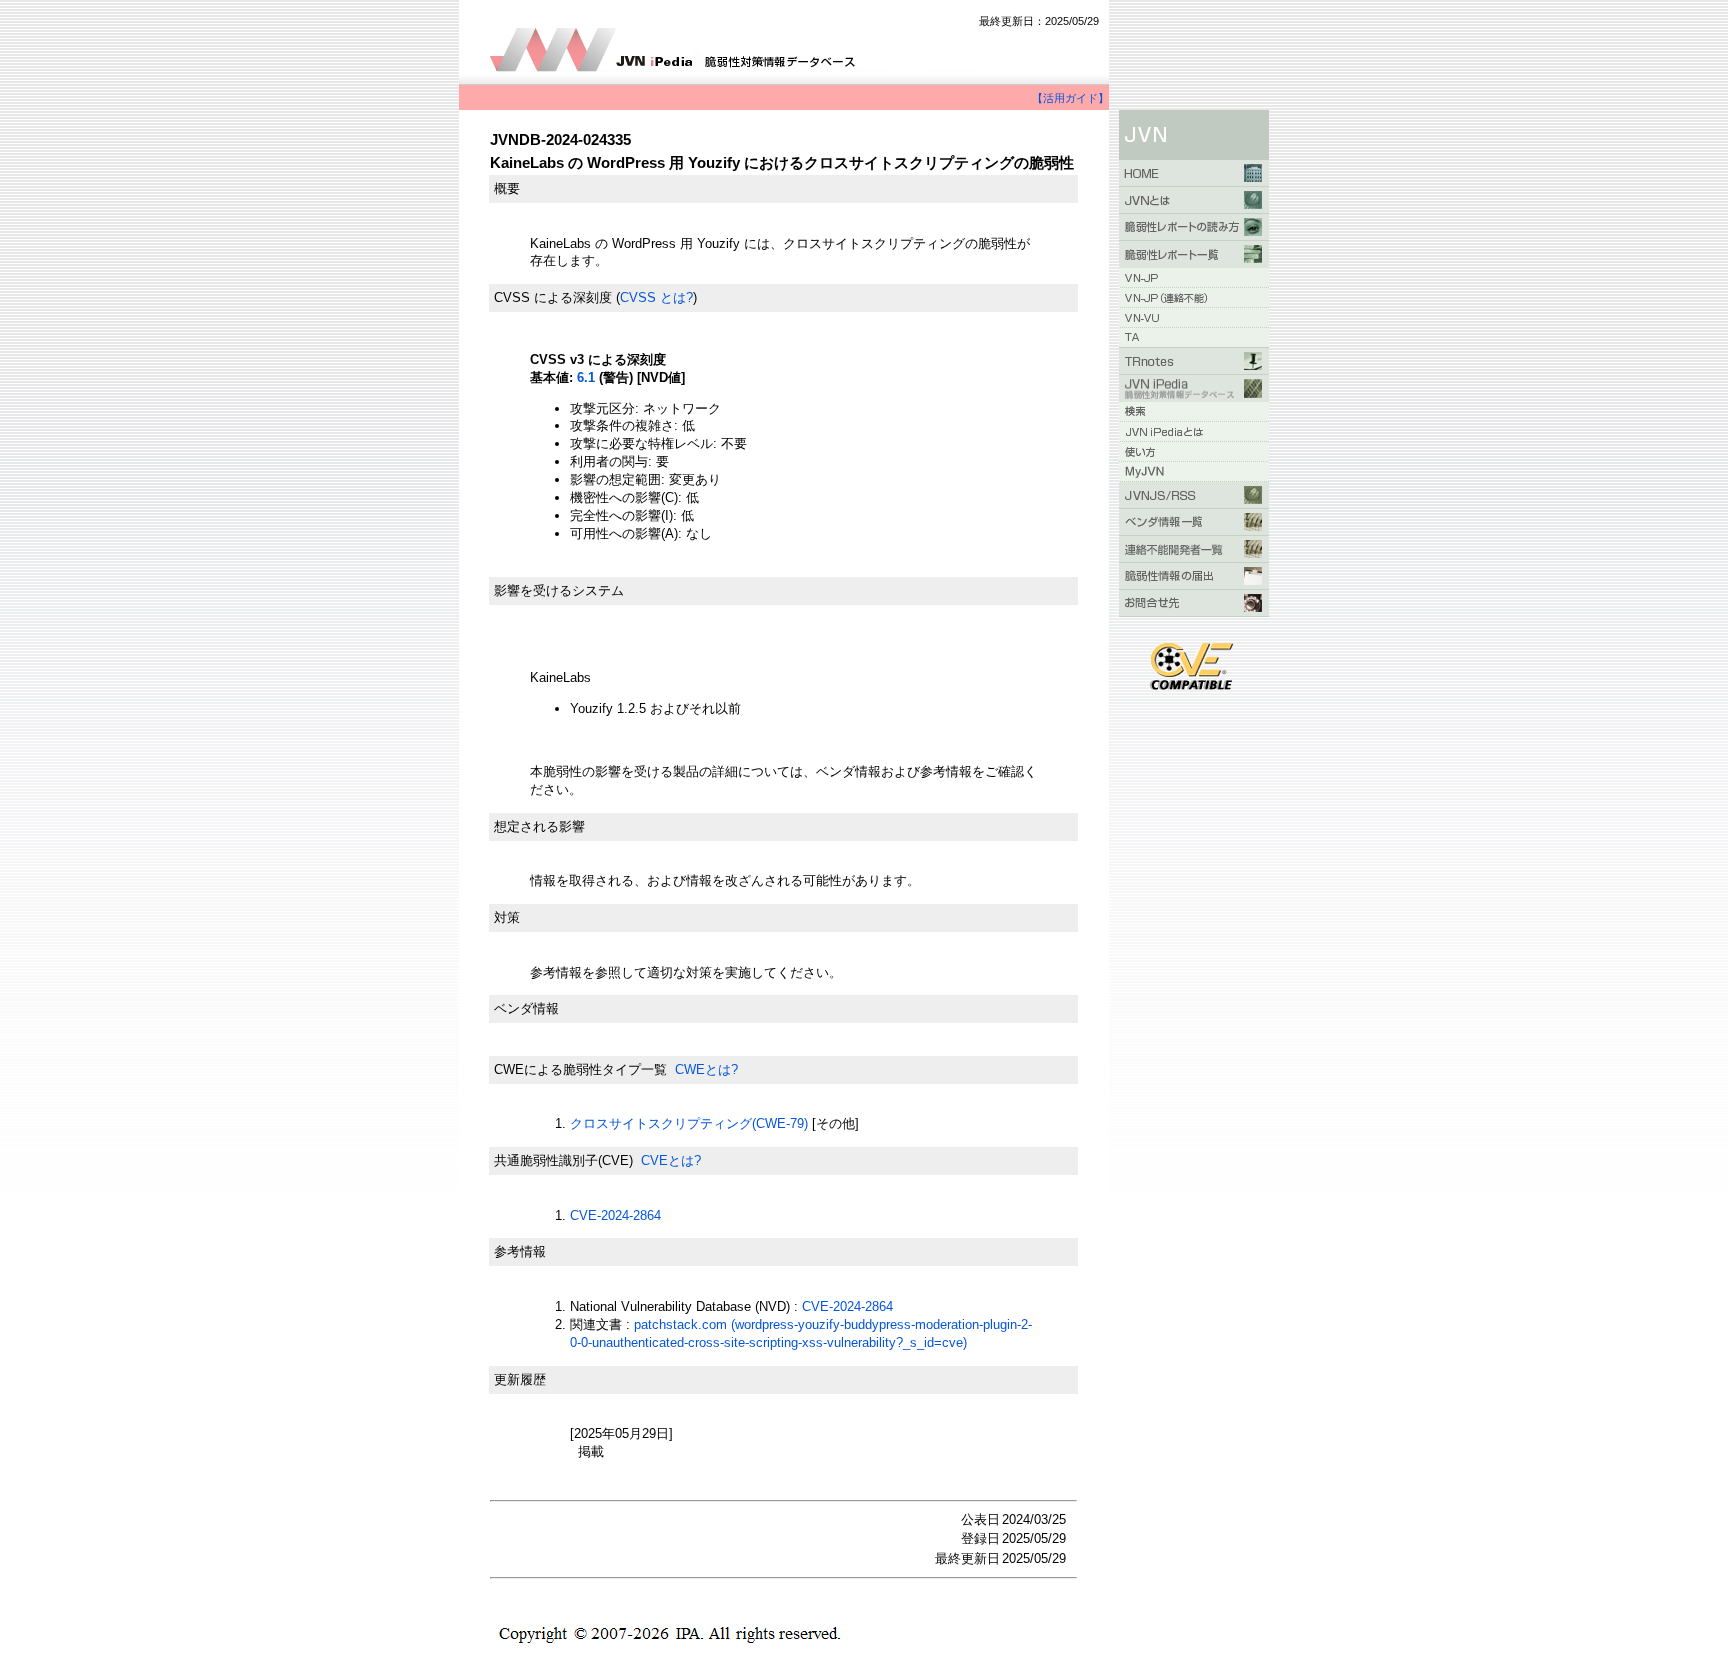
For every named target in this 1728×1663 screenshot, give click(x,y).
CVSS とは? (656, 297)
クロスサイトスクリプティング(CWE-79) (689, 1123)
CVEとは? (671, 1160)
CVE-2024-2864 (615, 1215)
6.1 (586, 377)
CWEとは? (706, 1069)
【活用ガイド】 (1070, 98)
